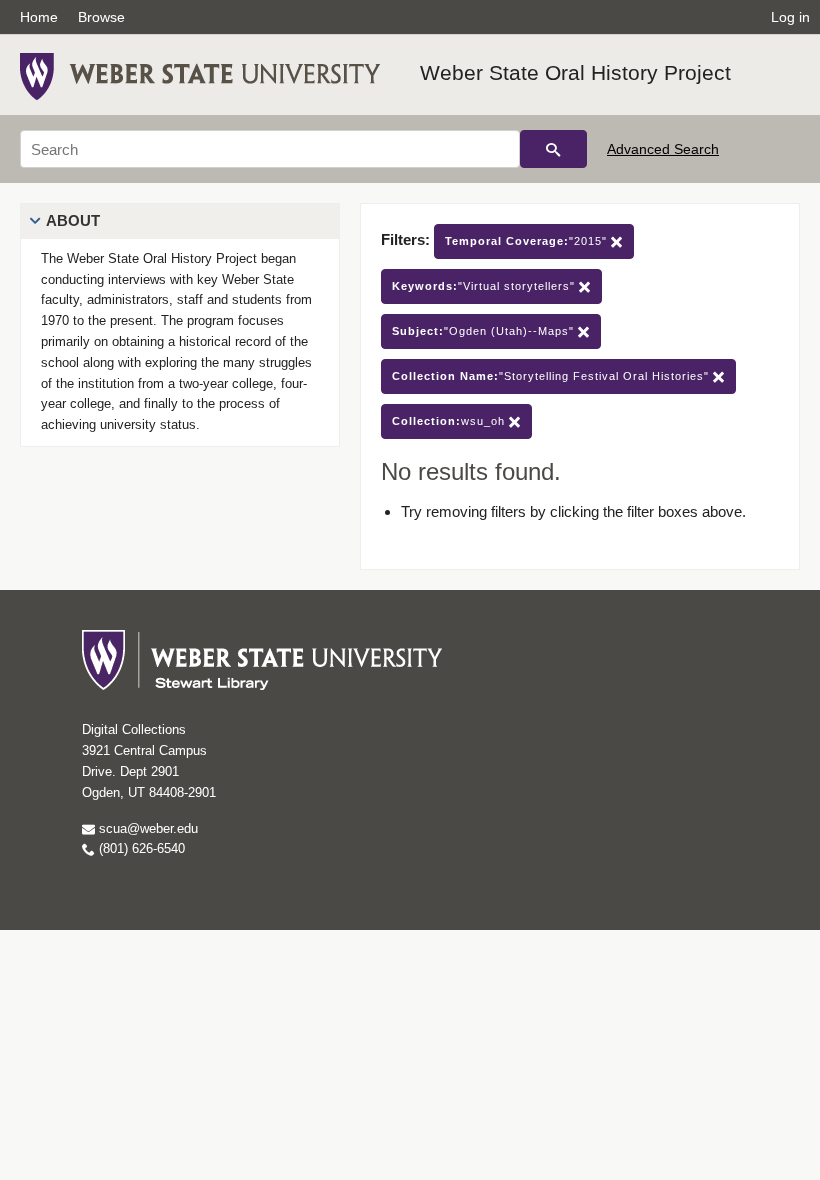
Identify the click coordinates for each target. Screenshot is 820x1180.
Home (39, 17)
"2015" (528, 241)
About (73, 220)
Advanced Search (663, 149)
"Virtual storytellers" (485, 286)
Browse (101, 17)
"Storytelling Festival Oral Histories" (552, 376)
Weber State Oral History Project (575, 72)
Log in (790, 17)
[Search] (553, 149)
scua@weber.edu (146, 828)
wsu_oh (450, 421)
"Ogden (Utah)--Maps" (485, 331)
